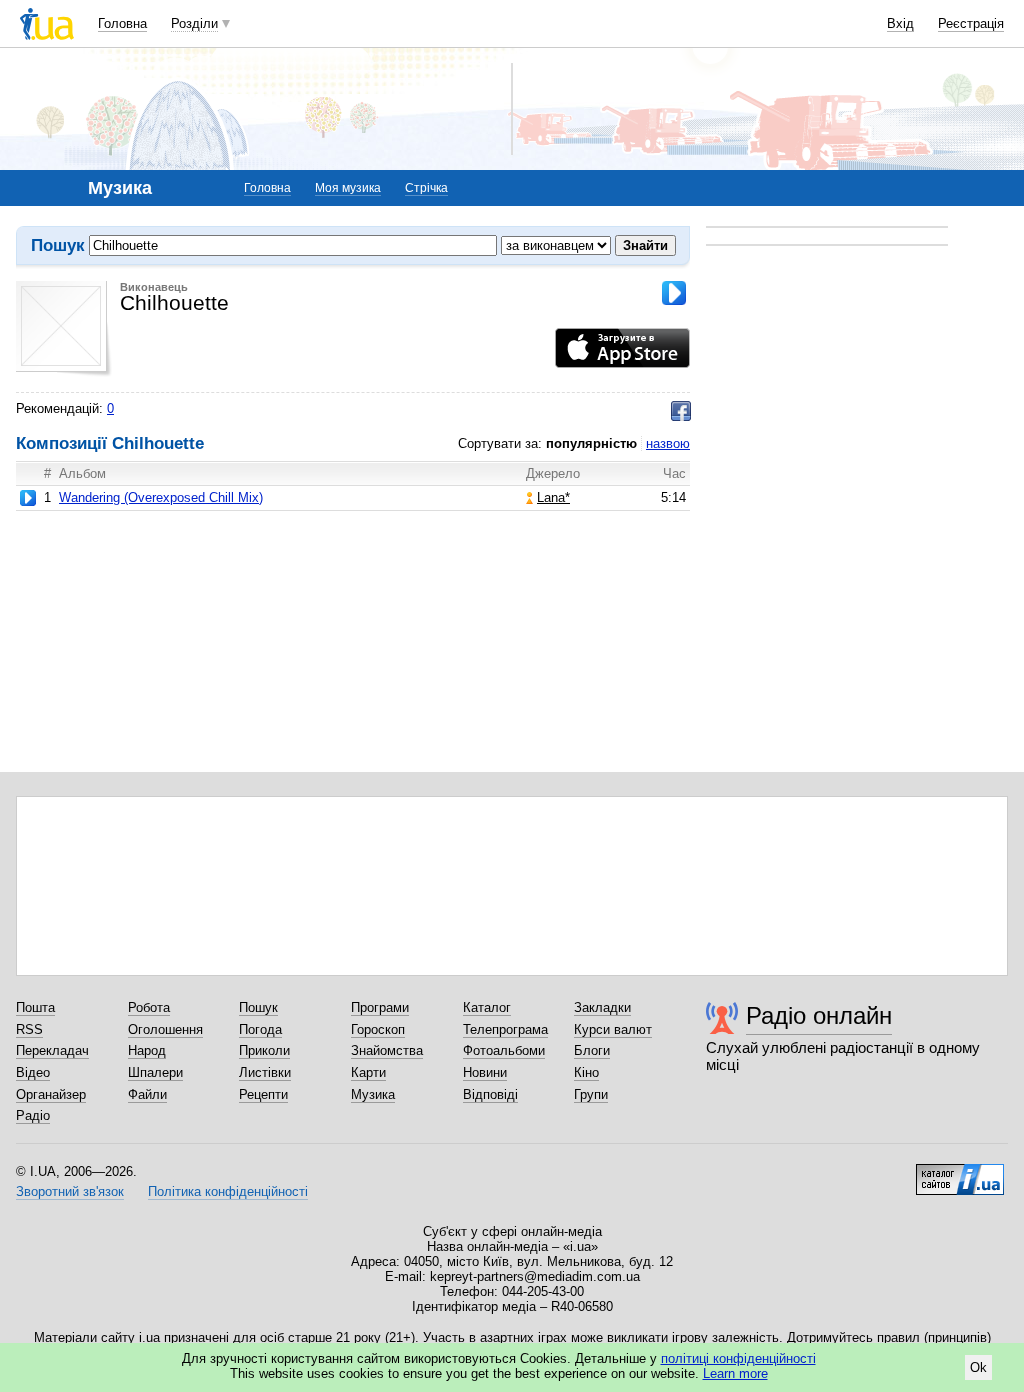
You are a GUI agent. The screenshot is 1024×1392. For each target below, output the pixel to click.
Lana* (553, 497)
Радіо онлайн (819, 1015)
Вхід (900, 23)
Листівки (265, 1072)
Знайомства (387, 1050)
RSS (29, 1029)
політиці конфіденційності (738, 1358)
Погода (260, 1029)
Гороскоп (378, 1029)
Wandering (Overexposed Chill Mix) (161, 497)
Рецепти (263, 1094)
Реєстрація (971, 23)
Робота (149, 1007)
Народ (147, 1050)
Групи (591, 1094)
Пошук (258, 1007)
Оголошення (165, 1029)
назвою (668, 443)
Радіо (33, 1115)
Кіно (586, 1072)
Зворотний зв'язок (70, 1191)
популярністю (591, 443)
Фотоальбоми (504, 1050)
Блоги (592, 1050)
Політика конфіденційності (228, 1191)
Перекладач (52, 1050)
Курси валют (613, 1029)
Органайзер (51, 1094)
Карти (368, 1072)
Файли (147, 1094)
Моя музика (348, 188)
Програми (380, 1007)
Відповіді (490, 1094)
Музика (373, 1094)
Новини (485, 1072)
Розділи (194, 23)
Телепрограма (505, 1029)
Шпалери (155, 1072)
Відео (33, 1072)
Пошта (35, 1007)
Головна (122, 23)
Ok (978, 1367)
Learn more (735, 1373)
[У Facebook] (681, 411)
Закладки (602, 1007)
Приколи (264, 1050)
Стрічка (426, 188)
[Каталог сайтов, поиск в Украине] (960, 1172)
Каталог (487, 1007)
